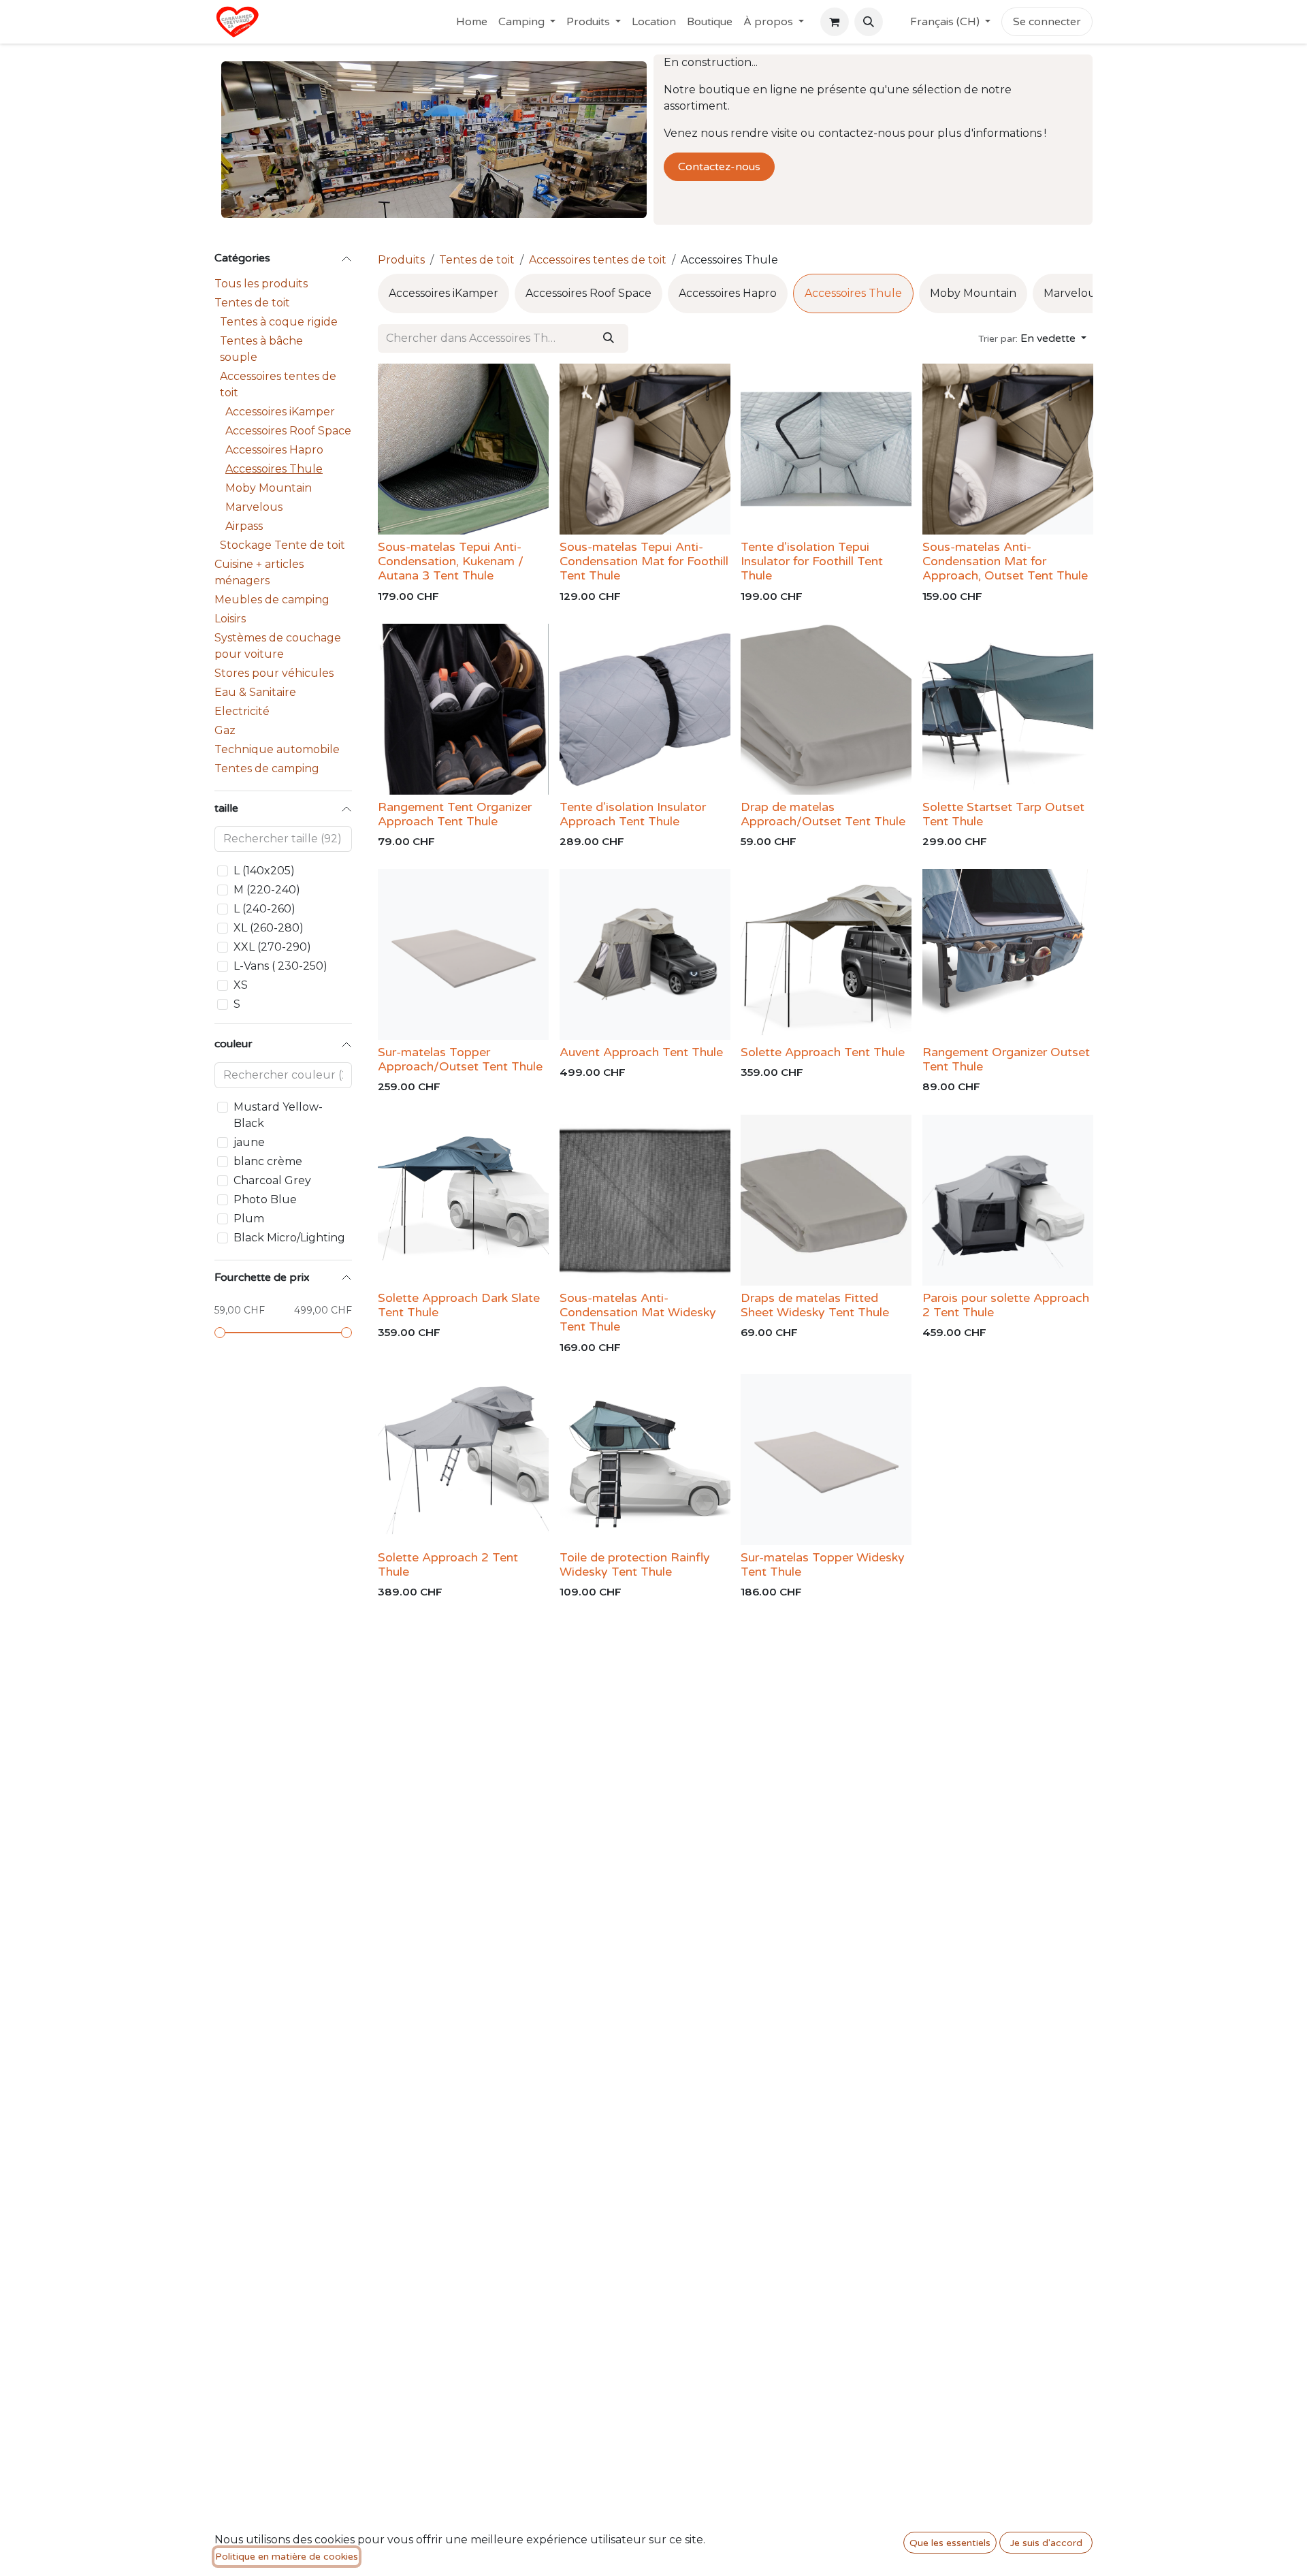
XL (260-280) (269, 928)
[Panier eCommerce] (835, 22)
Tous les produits (261, 284)
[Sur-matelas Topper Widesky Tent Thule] (826, 1460)
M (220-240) (267, 890)
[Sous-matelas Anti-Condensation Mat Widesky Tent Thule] (645, 1200)
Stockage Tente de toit (283, 545)
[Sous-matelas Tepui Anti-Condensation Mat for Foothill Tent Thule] (645, 449)
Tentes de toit (252, 303)
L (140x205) (264, 871)
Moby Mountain (269, 488)
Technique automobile (277, 749)
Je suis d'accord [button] (1046, 2543)
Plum (249, 1219)
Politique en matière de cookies (287, 2557)
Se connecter (1047, 22)
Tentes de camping (267, 768)
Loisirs (230, 619)
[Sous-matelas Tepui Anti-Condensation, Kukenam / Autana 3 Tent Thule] (463, 449)
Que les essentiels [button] (950, 2543)
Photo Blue (265, 1199)
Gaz (225, 730)
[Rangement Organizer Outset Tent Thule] (1008, 954)
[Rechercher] (609, 338)
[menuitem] (472, 22)
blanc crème (268, 1161)
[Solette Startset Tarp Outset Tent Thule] (1008, 709)
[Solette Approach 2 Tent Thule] (463, 1460)
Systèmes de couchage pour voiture (278, 646)
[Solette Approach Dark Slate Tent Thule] (463, 1200)
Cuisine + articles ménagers (259, 572)
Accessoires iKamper (280, 412)
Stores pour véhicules (274, 673)
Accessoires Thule (274, 469)
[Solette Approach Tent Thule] (826, 954)
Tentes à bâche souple (261, 349)
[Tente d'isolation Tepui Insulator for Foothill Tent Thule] (826, 449)
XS (241, 985)
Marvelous (254, 507)
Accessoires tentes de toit (278, 384)
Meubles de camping (272, 600)
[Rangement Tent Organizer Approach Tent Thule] (463, 709)
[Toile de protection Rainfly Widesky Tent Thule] (645, 1460)
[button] (869, 22)
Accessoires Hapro (274, 450)
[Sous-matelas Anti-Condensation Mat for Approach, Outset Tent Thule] (1008, 449)
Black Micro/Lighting (289, 1238)
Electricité (242, 711)
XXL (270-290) (272, 947)
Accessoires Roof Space (288, 431)
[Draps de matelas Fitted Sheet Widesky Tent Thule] (826, 1200)
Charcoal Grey (272, 1180)
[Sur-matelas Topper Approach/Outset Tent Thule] (463, 954)
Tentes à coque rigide (279, 322)
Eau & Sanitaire (255, 692)
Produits (401, 260)
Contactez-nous (719, 167)
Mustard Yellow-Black (278, 1115)
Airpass (244, 526)
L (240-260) (264, 909)
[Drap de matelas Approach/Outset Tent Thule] (826, 709)
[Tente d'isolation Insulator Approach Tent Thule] (645, 709)
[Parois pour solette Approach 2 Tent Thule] (1008, 1200)
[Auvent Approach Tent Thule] (645, 954)
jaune (249, 1142)
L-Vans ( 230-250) (280, 966)
